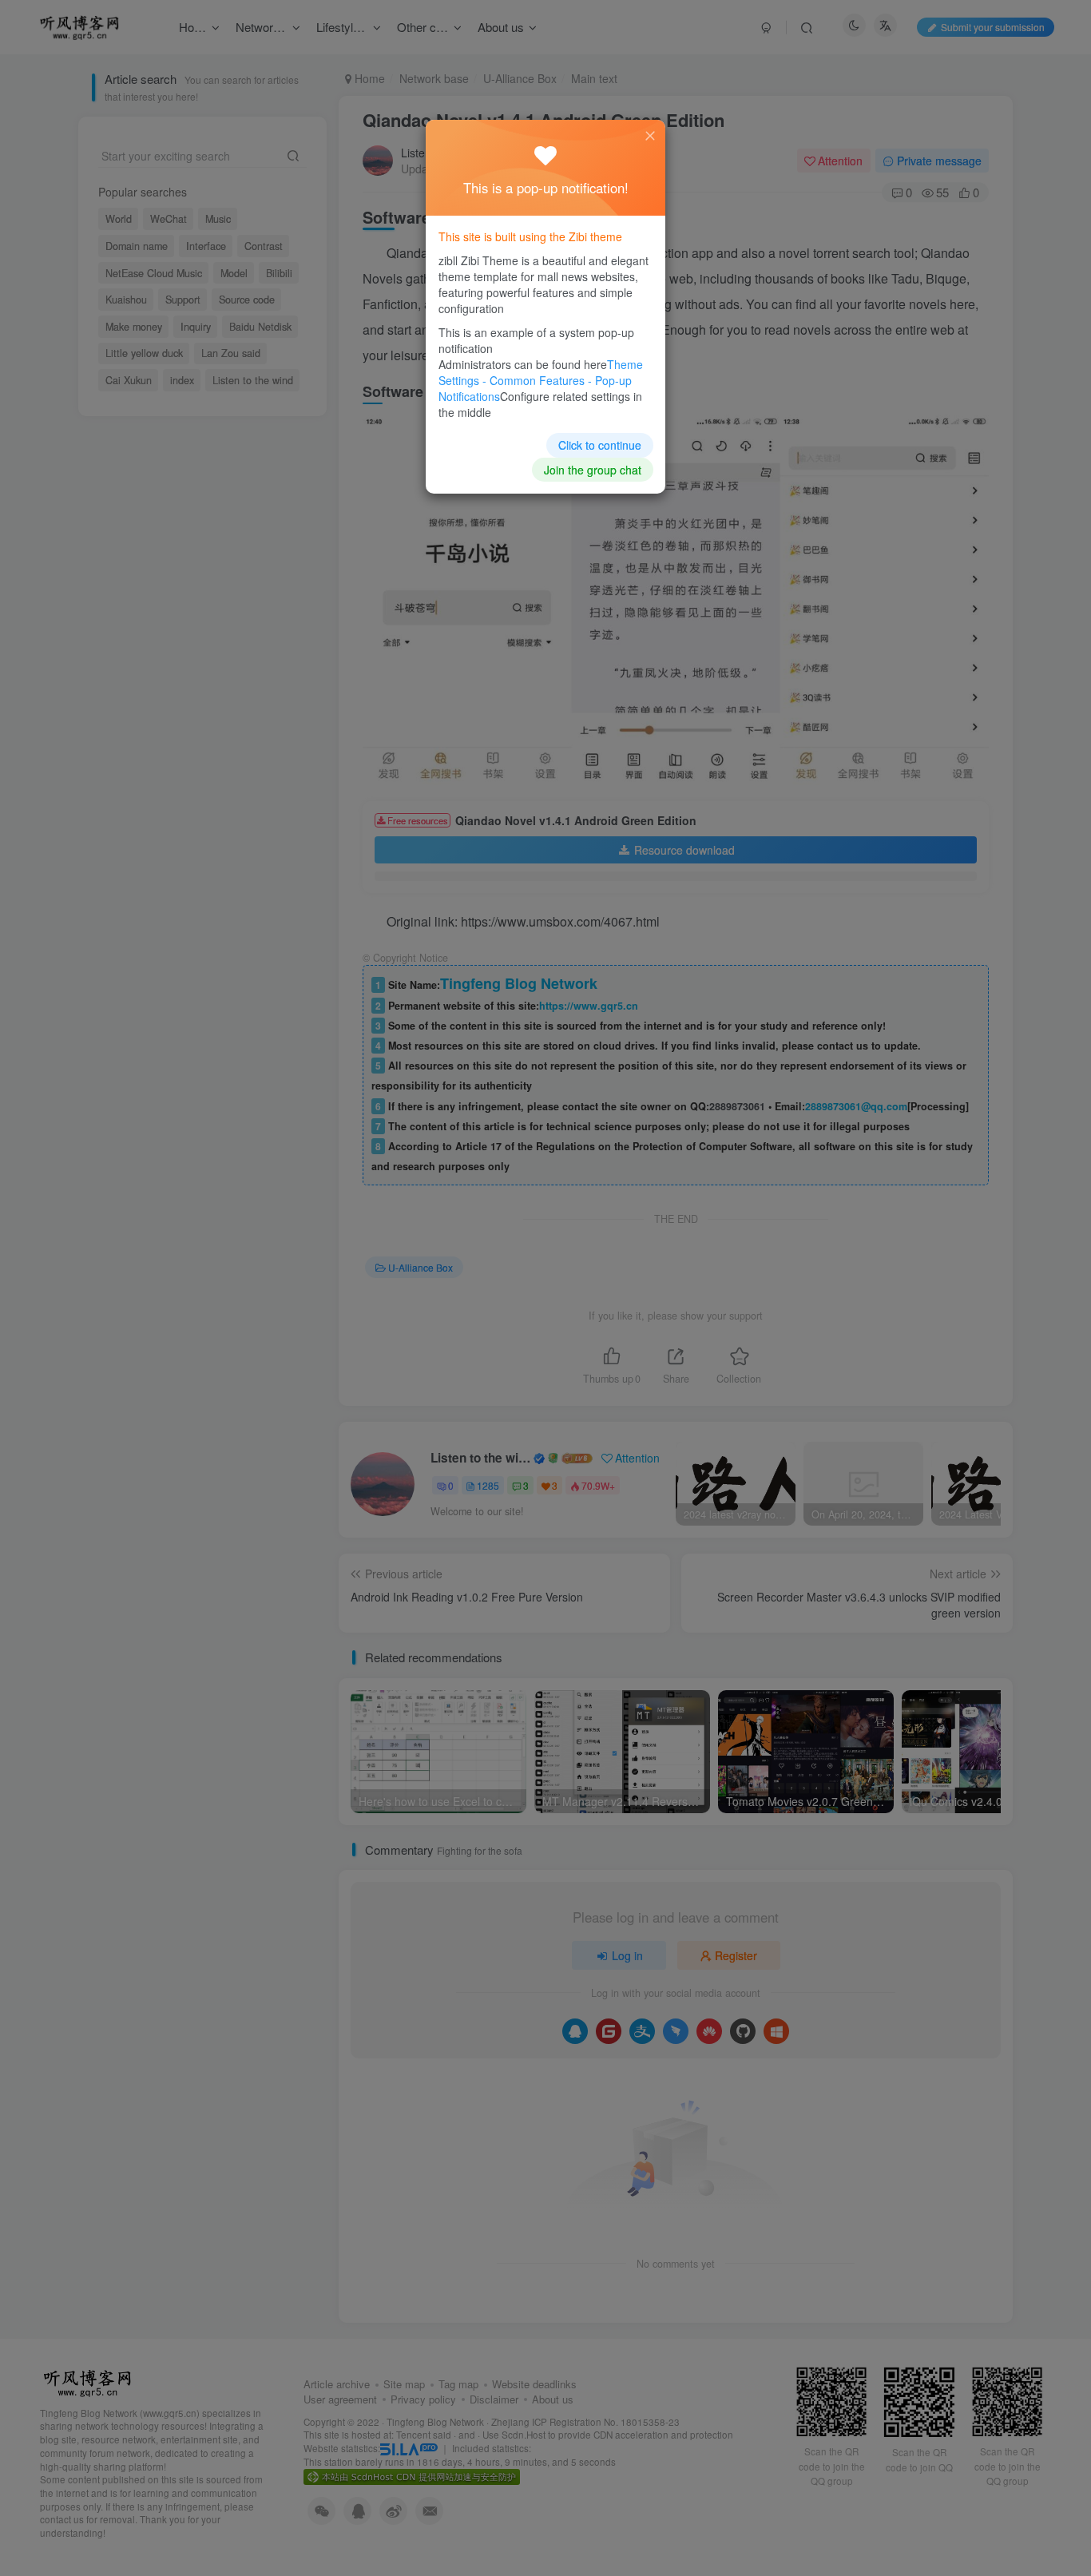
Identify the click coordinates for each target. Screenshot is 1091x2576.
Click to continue (600, 445)
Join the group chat (593, 470)
